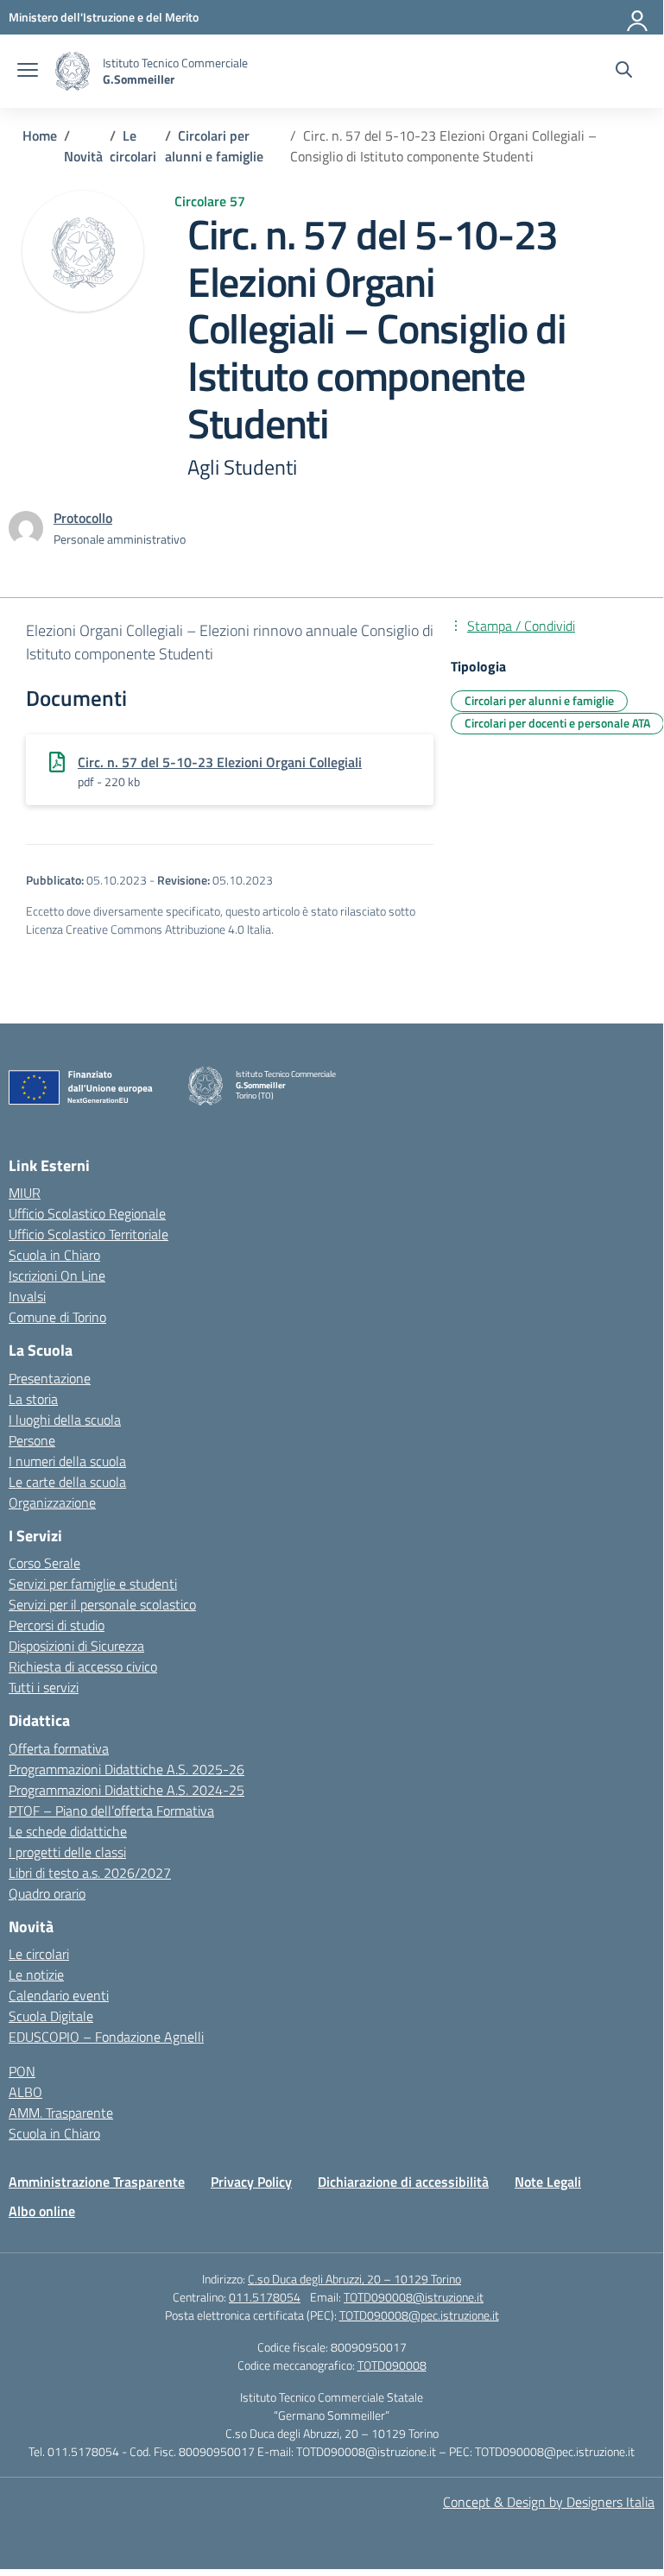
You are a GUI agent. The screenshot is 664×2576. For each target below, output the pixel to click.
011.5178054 (265, 2297)
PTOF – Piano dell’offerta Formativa (111, 1811)
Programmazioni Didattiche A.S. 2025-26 (126, 1769)
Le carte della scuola (67, 1482)
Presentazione (50, 1378)
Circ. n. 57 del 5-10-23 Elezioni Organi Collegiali (220, 762)
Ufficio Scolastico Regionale (87, 1213)
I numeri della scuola (67, 1461)
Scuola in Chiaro (54, 1255)
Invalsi (27, 1296)
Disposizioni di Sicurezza (76, 1646)
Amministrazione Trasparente (97, 2182)
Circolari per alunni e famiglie (539, 700)
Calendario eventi (59, 1995)
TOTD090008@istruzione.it (414, 2297)
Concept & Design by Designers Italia (549, 2502)
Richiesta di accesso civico (83, 1666)
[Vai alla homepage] (73, 71)
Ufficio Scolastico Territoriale (89, 1234)
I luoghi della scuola (65, 1420)
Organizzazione (52, 1502)
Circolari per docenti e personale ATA (557, 723)
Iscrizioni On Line (57, 1275)
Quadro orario (47, 1893)
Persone (32, 1440)
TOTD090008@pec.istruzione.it (419, 2315)
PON (22, 2071)
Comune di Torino (57, 1317)
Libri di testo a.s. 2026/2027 (90, 1873)
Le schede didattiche (68, 1831)
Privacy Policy (251, 2182)
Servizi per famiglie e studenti (93, 1584)
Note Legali (548, 2182)
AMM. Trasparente (61, 2113)
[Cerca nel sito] (624, 72)
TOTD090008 (392, 2365)
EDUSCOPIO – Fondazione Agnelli (106, 2037)
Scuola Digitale (51, 2016)
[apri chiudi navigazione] (28, 72)
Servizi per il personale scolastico (102, 1604)
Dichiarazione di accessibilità (403, 2182)
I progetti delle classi (67, 1852)
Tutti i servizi (44, 1687)
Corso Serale (44, 1563)
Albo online (42, 2211)
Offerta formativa (59, 1748)
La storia (33, 1399)
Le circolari (39, 1954)
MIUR (25, 1193)
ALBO (25, 2092)
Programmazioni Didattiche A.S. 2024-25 (126, 1790)
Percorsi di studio (57, 1625)
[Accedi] (638, 17)
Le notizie (36, 1975)
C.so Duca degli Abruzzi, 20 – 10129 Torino (354, 2279)
